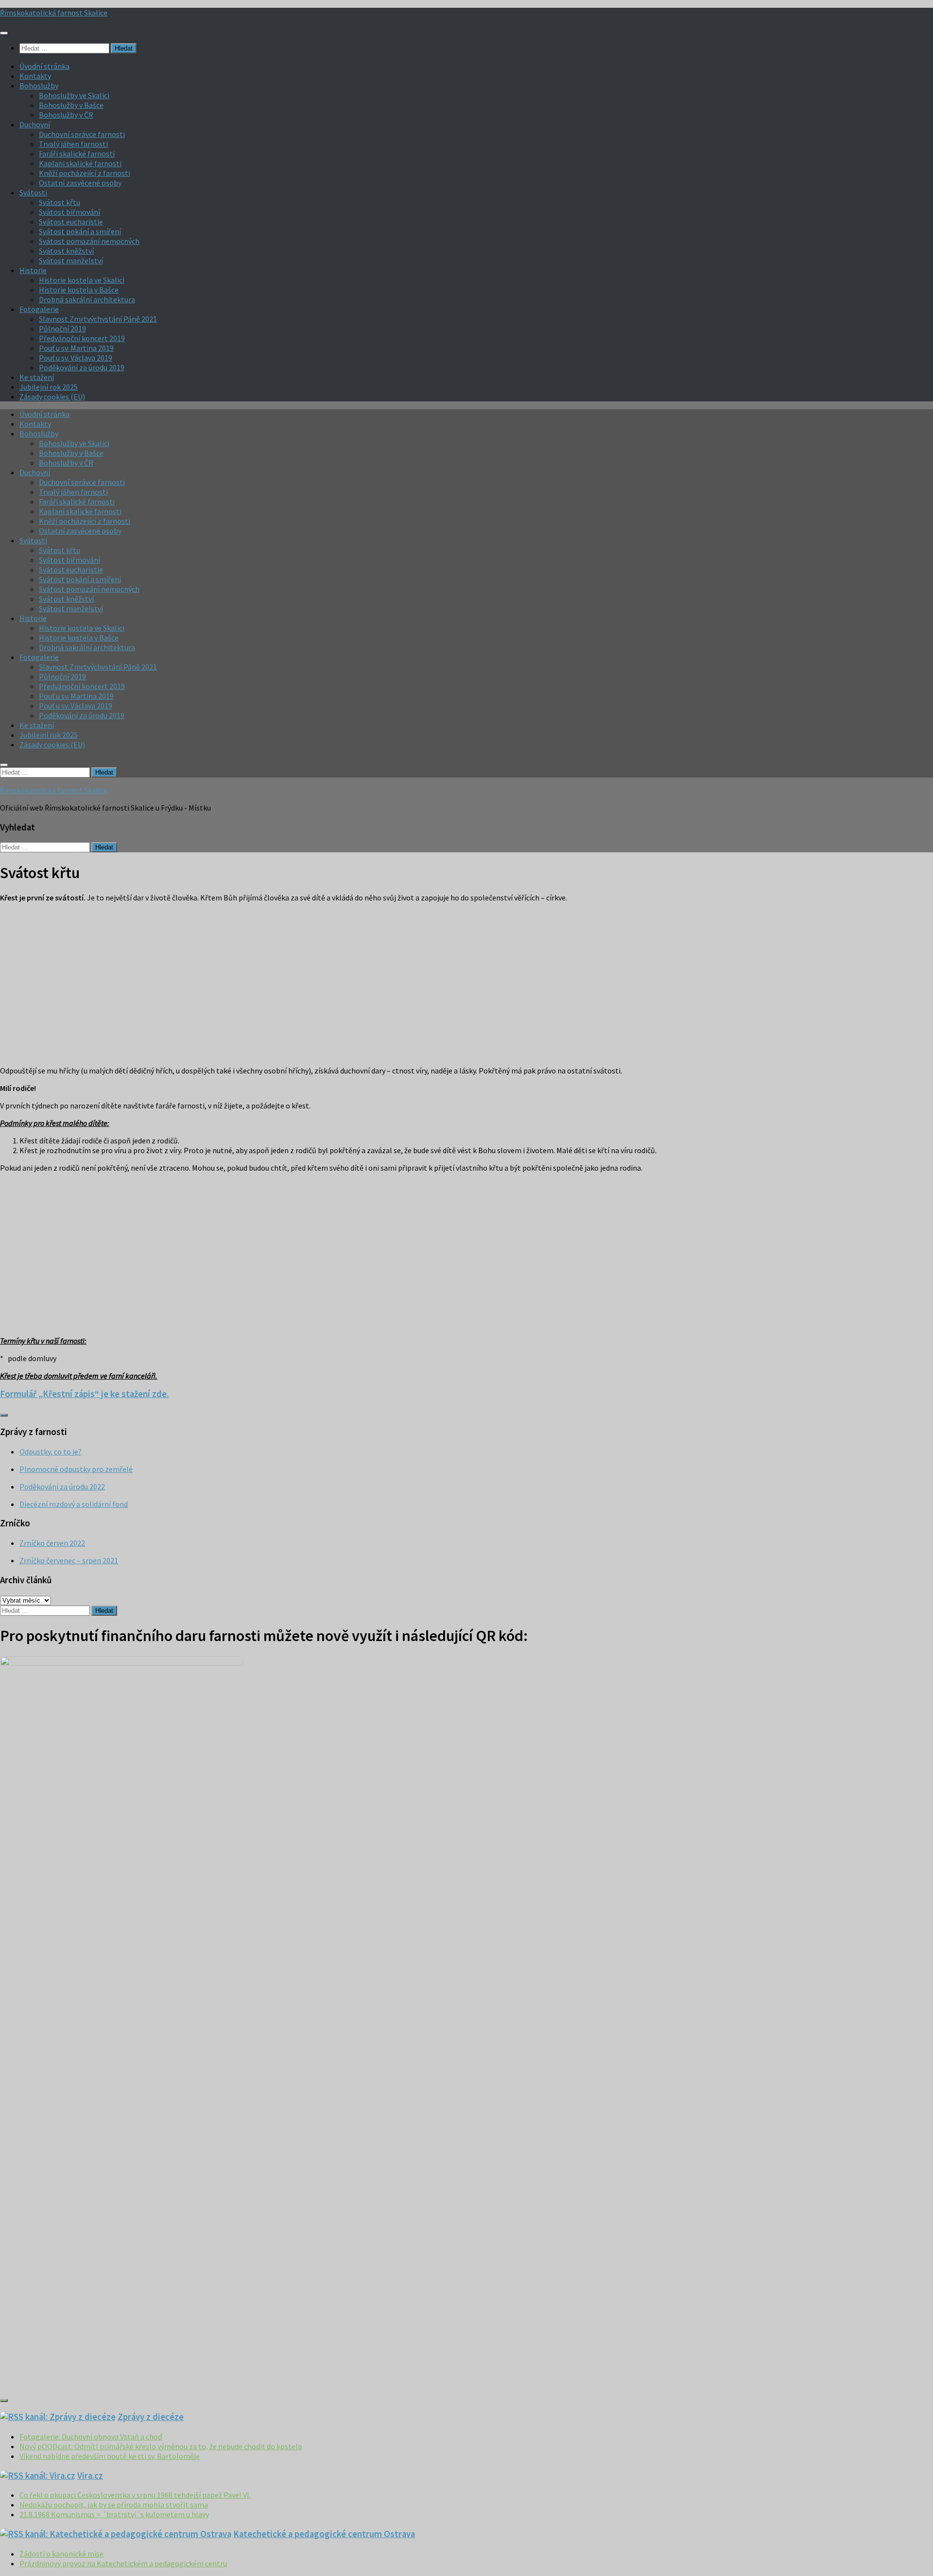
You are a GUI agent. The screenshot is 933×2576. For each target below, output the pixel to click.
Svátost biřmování (69, 212)
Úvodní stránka (44, 66)
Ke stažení (37, 377)
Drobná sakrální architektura (87, 299)
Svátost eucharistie (71, 222)
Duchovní (35, 124)
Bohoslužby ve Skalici (74, 95)
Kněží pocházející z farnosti (85, 173)
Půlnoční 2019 (62, 328)
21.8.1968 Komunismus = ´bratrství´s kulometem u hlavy (114, 2514)
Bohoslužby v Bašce (71, 105)
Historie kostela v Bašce (79, 290)
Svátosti (33, 192)
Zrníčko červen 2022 (52, 1543)
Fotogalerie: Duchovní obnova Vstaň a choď (91, 2437)
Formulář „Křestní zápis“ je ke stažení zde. (84, 1394)
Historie (33, 270)
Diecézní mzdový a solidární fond (74, 1504)
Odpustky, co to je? (51, 1452)
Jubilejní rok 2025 (49, 387)
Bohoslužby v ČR (66, 115)
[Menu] (4, 33)
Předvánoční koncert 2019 (82, 338)
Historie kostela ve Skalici (82, 280)
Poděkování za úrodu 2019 (82, 367)
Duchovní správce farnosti (82, 134)
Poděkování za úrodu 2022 (62, 1487)
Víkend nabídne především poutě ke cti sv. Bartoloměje (110, 2456)
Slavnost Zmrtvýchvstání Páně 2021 (98, 319)
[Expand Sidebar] (4, 1415)
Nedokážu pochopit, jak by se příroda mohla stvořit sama (114, 2505)
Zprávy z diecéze (151, 2417)
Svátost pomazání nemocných (89, 241)
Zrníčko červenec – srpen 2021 (69, 1560)
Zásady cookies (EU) (52, 397)
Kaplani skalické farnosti (80, 163)
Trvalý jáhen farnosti (73, 144)
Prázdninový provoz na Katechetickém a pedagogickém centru (123, 2563)
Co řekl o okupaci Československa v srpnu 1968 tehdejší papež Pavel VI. (135, 2495)
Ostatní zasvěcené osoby (80, 183)
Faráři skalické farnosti (77, 154)
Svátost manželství (71, 260)
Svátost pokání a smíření (80, 231)
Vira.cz (90, 2476)
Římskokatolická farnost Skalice (54, 13)
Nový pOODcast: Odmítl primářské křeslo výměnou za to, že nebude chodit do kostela (161, 2446)
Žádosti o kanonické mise (61, 2554)
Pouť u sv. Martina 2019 (76, 348)
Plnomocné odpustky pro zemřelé (76, 1469)
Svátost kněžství (66, 251)
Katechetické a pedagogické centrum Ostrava (324, 2534)
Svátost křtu (60, 202)
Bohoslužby (39, 86)
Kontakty (35, 76)
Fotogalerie (39, 309)
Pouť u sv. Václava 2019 (76, 358)
